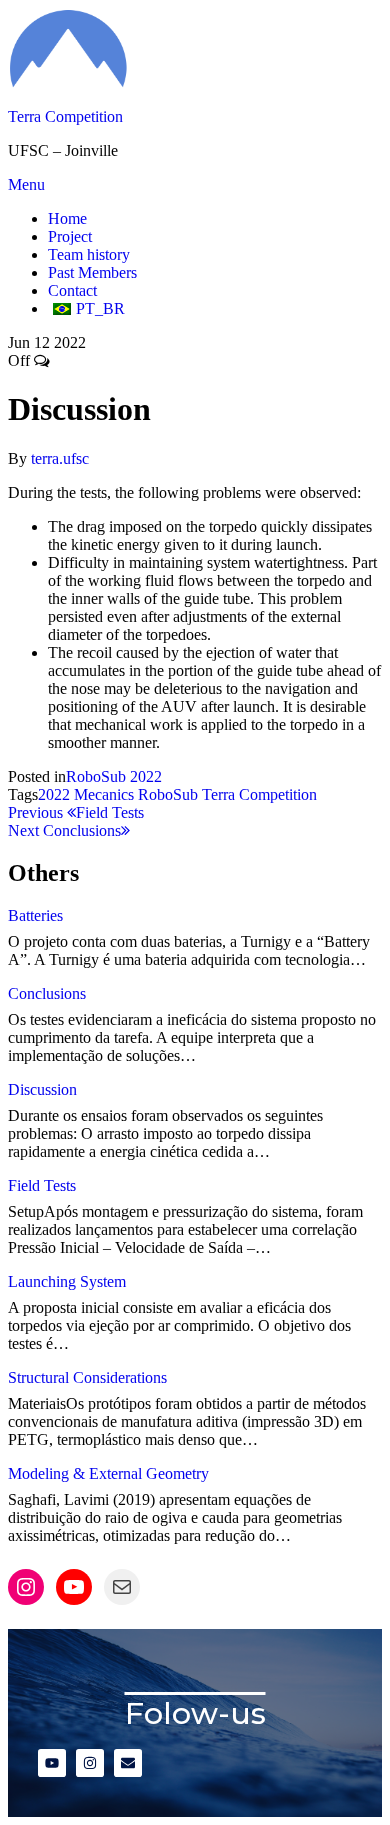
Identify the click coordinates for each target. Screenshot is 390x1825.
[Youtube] (52, 1763)
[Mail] (122, 1587)
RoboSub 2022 (114, 776)
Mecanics (104, 794)
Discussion (42, 1089)
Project (70, 236)
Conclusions (47, 993)
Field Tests (42, 1185)
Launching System (67, 1281)
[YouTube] (74, 1587)
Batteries (35, 915)
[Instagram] (26, 1587)
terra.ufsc (60, 458)
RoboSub (168, 794)
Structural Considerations (87, 1377)
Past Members (92, 272)
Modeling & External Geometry (108, 1473)
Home (67, 218)
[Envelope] (128, 1763)
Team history (89, 254)
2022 (54, 794)
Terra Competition (65, 116)
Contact (72, 290)
